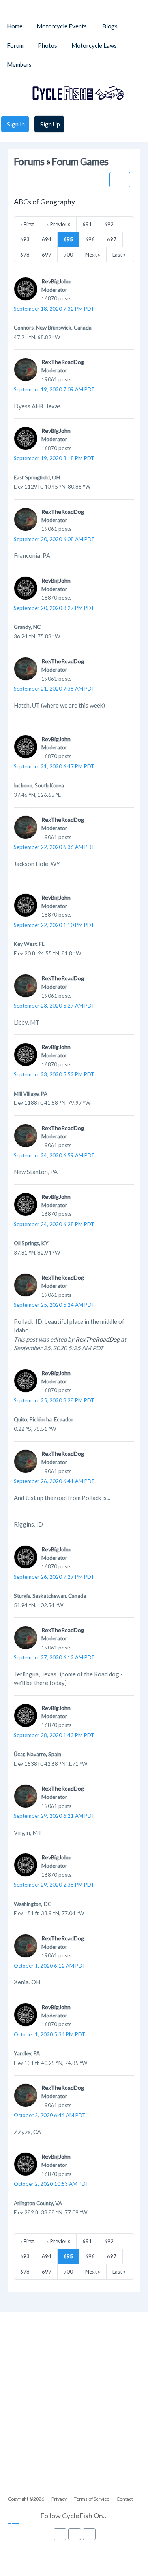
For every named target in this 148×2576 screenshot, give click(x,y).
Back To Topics (120, 180)
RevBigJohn (56, 281)
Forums (29, 161)
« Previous (58, 224)
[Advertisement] (74, 2411)
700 (68, 255)
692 (109, 224)
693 (25, 239)
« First (27, 224)
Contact (125, 2499)
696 (90, 239)
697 (112, 239)
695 (68, 239)
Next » (93, 255)
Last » (119, 255)
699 (47, 255)
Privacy (59, 2499)
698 (25, 255)
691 (87, 224)
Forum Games (80, 161)
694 (47, 239)
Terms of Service (92, 2499)
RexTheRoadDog (63, 362)
